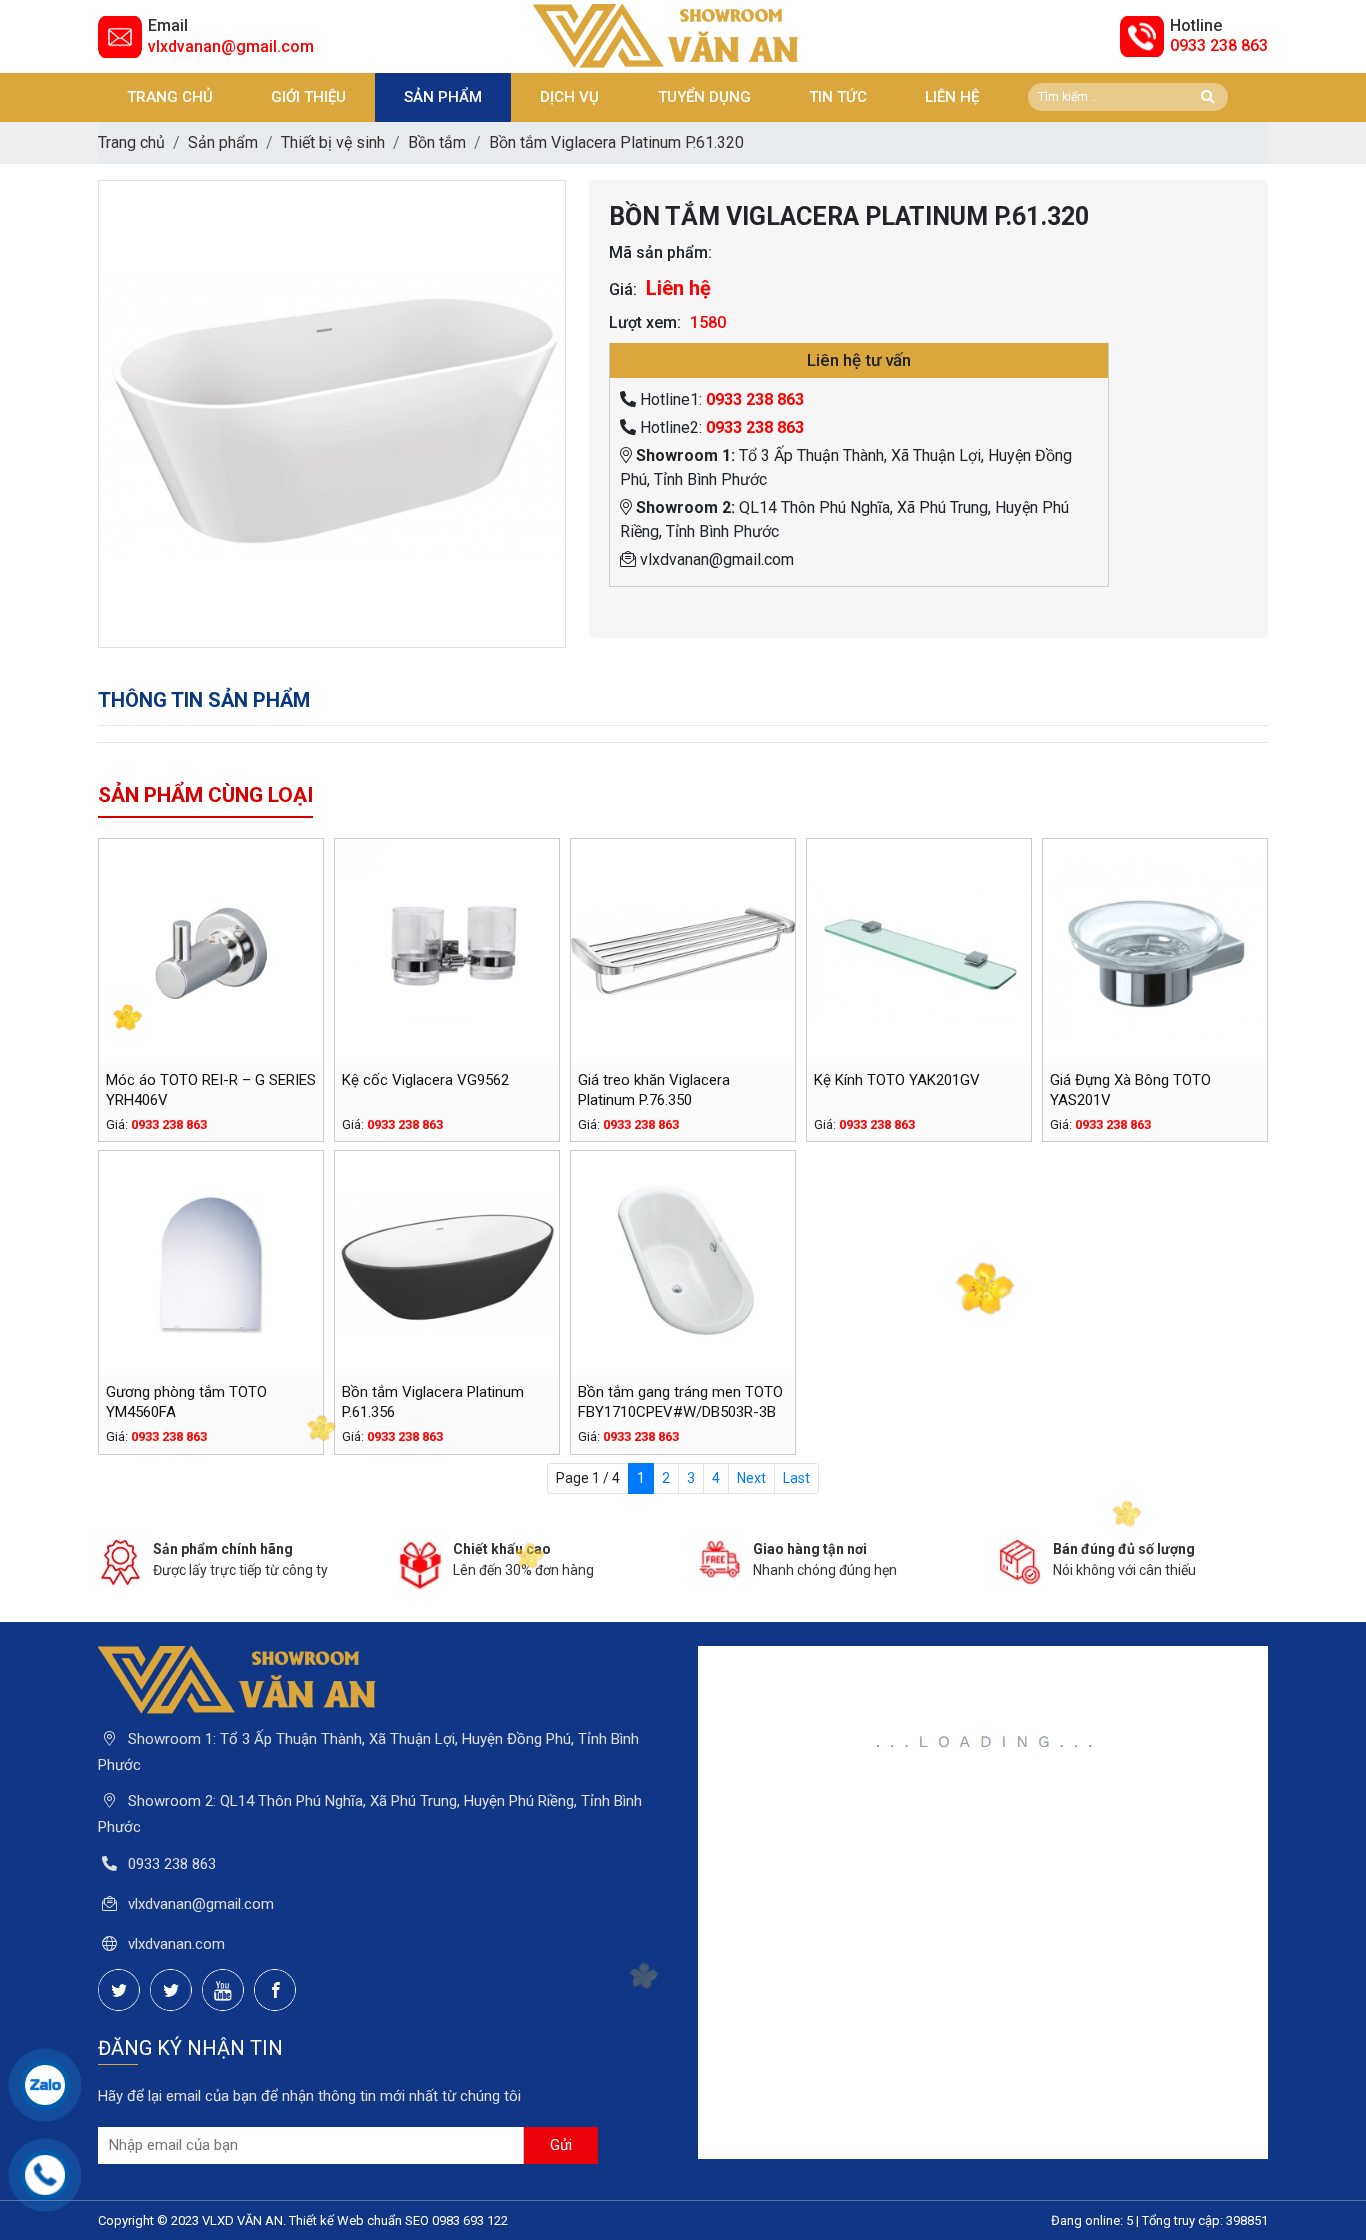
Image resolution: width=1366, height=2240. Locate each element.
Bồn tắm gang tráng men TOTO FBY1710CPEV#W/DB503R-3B (680, 1402)
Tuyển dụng (704, 97)
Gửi (561, 2145)
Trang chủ (170, 97)
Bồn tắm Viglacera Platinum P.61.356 (433, 1402)
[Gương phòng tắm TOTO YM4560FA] (211, 1263)
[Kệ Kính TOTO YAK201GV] (919, 951)
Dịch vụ (569, 97)
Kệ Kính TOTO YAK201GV (897, 1080)
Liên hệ (952, 97)
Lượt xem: (645, 322)
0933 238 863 (1219, 45)
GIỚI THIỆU (308, 97)
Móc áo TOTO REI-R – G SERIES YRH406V (211, 1090)
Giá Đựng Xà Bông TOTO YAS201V (1130, 1090)
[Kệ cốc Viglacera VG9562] (447, 951)
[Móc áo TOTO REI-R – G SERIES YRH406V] (211, 951)
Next (751, 1478)
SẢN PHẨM (443, 97)
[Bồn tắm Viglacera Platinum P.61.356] (447, 1263)
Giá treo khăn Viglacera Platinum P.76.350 (654, 1090)
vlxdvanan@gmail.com (231, 46)
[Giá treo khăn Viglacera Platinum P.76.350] (683, 951)
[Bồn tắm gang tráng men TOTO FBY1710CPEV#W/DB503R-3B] (683, 1263)
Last (796, 1478)
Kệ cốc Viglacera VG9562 (425, 1080)
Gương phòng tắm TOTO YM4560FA (186, 1402)
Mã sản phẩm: (660, 252)
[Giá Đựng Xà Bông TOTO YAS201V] (1155, 951)
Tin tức (838, 97)
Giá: (623, 289)
